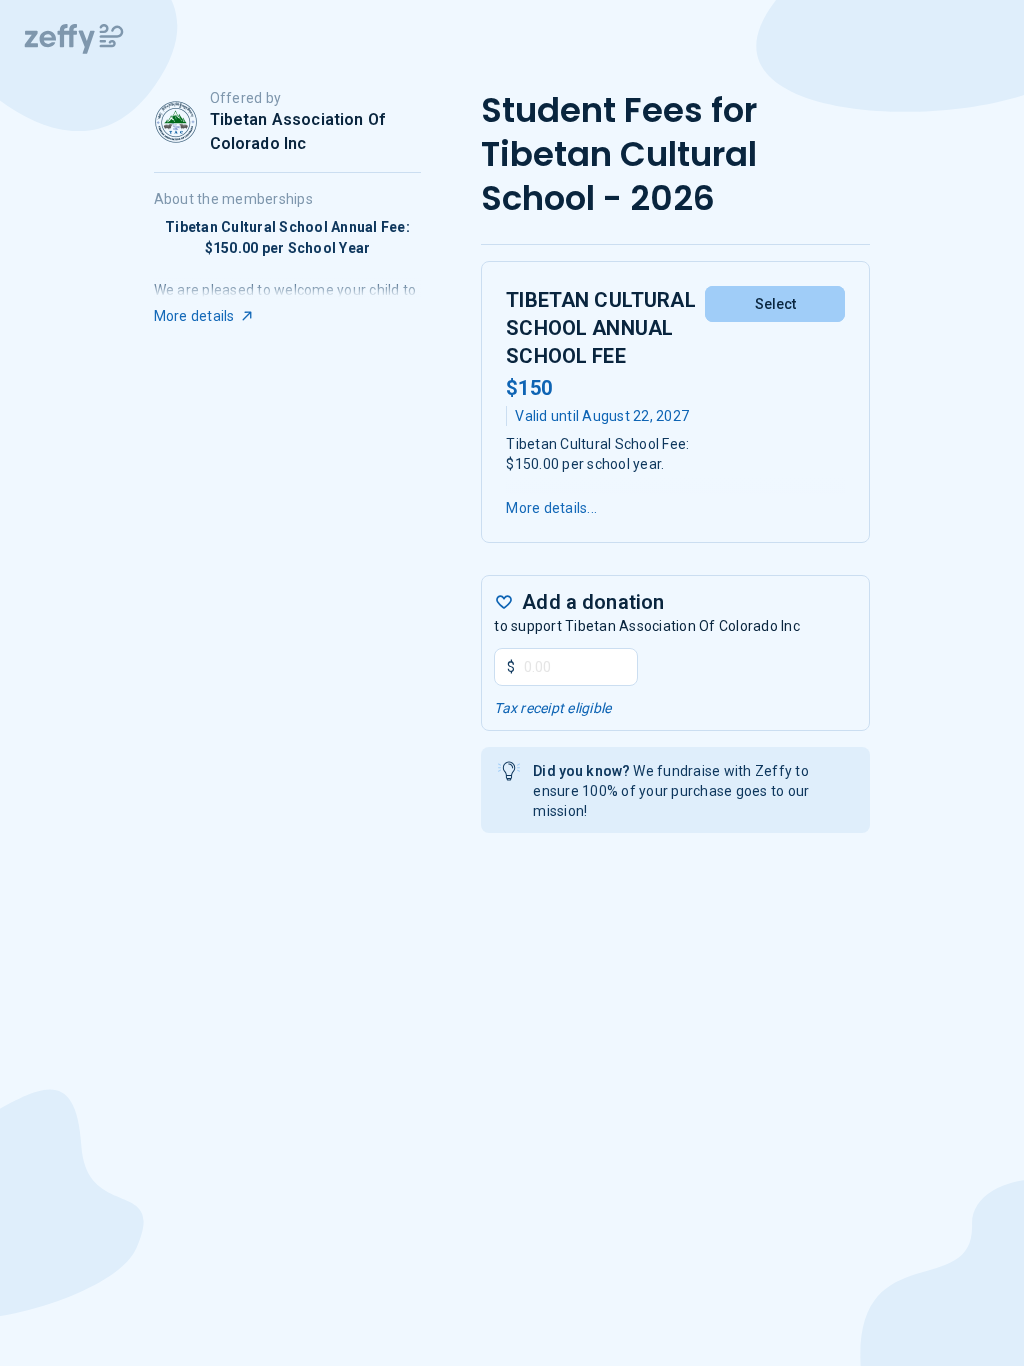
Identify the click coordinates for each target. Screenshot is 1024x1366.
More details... (551, 508)
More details (194, 316)
